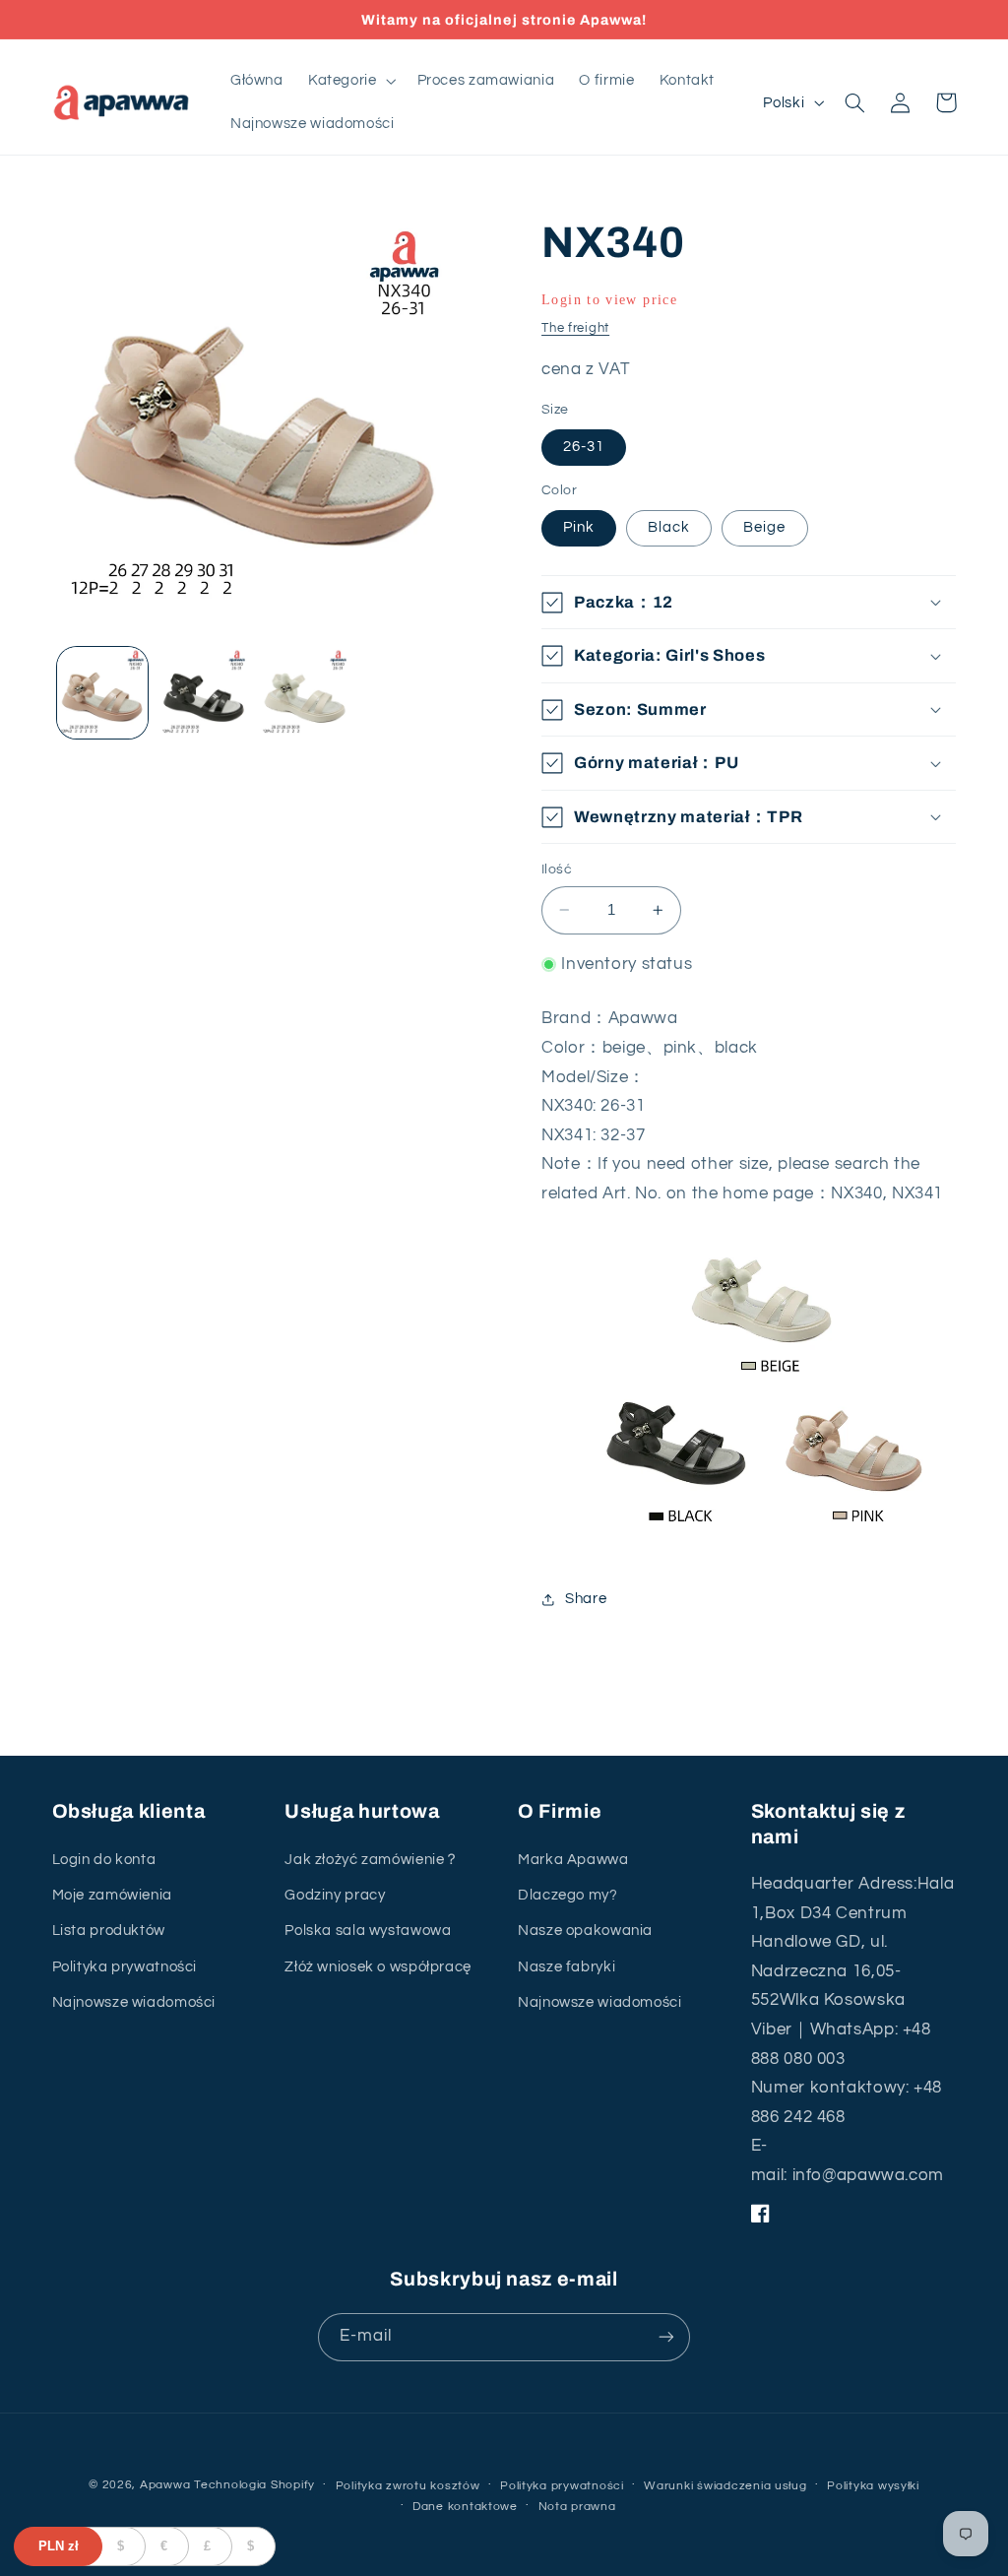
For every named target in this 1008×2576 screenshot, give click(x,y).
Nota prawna (577, 2507)
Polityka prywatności (125, 1967)
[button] (350, 81)
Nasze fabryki (567, 1967)
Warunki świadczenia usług (725, 2486)
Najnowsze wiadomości (134, 2002)
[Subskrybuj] (666, 2337)
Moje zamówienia (112, 1895)
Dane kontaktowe (465, 2507)
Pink (579, 527)
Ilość (557, 869)
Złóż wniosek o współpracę (378, 1967)
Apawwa (165, 2485)
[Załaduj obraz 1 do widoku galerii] (102, 692)
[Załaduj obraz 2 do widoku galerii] (204, 692)
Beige (764, 527)
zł (59, 2546)
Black (669, 527)
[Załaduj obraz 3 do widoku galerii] (304, 692)
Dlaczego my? (568, 1895)
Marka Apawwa (573, 1860)
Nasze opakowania (585, 1931)
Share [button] (586, 1599)
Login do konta (104, 1860)
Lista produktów (109, 1931)
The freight (575, 328)
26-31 (584, 447)
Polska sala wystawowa (368, 1931)
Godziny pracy (335, 1895)
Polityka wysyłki (873, 2486)
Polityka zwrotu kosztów (408, 2486)
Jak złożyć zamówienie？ (372, 1860)
